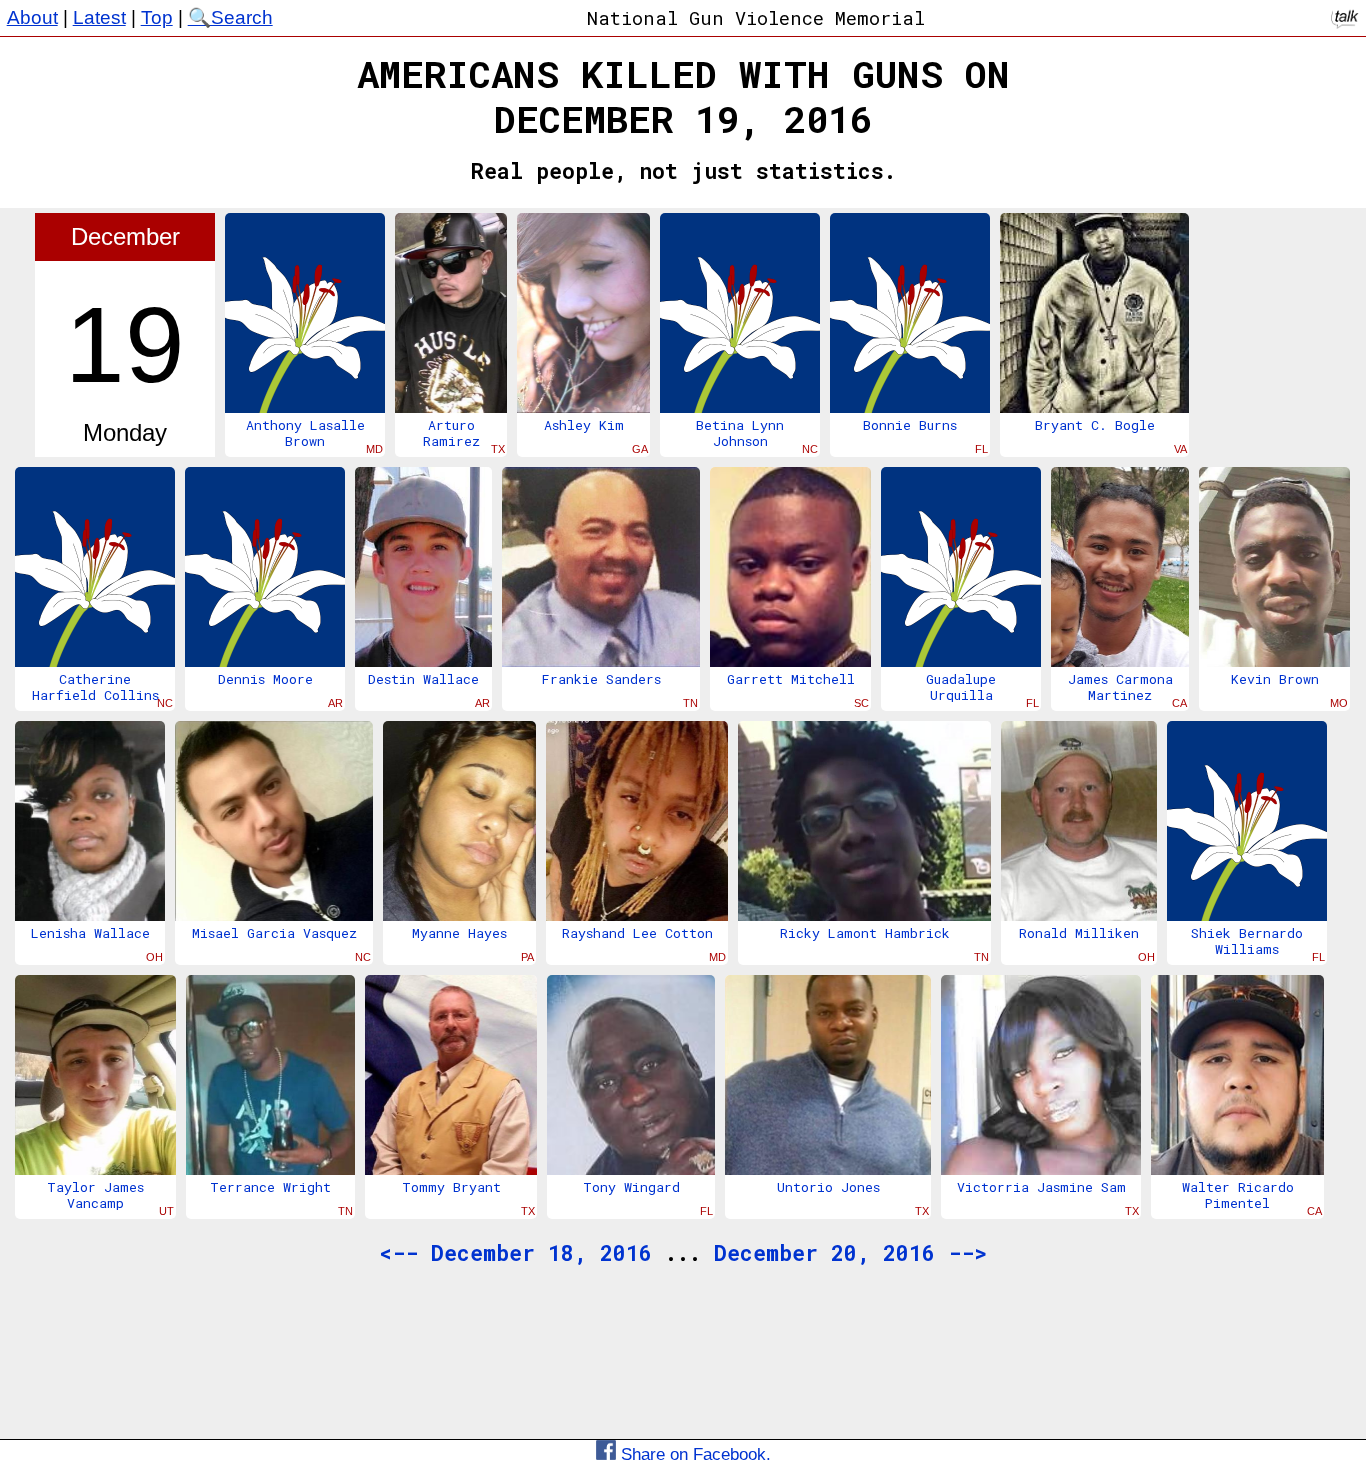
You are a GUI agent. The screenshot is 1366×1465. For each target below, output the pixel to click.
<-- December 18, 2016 (515, 1253)
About (32, 17)
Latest (99, 17)
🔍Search (230, 17)
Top (157, 17)
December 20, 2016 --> (850, 1253)
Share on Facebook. (693, 1454)
